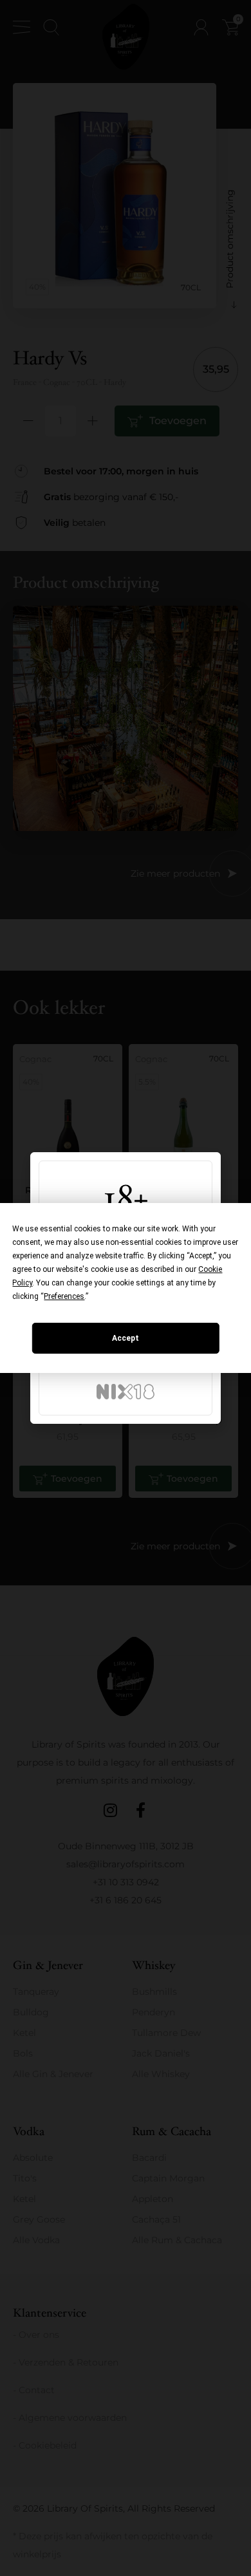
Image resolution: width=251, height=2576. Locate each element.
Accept (126, 1338)
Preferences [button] (64, 1296)
